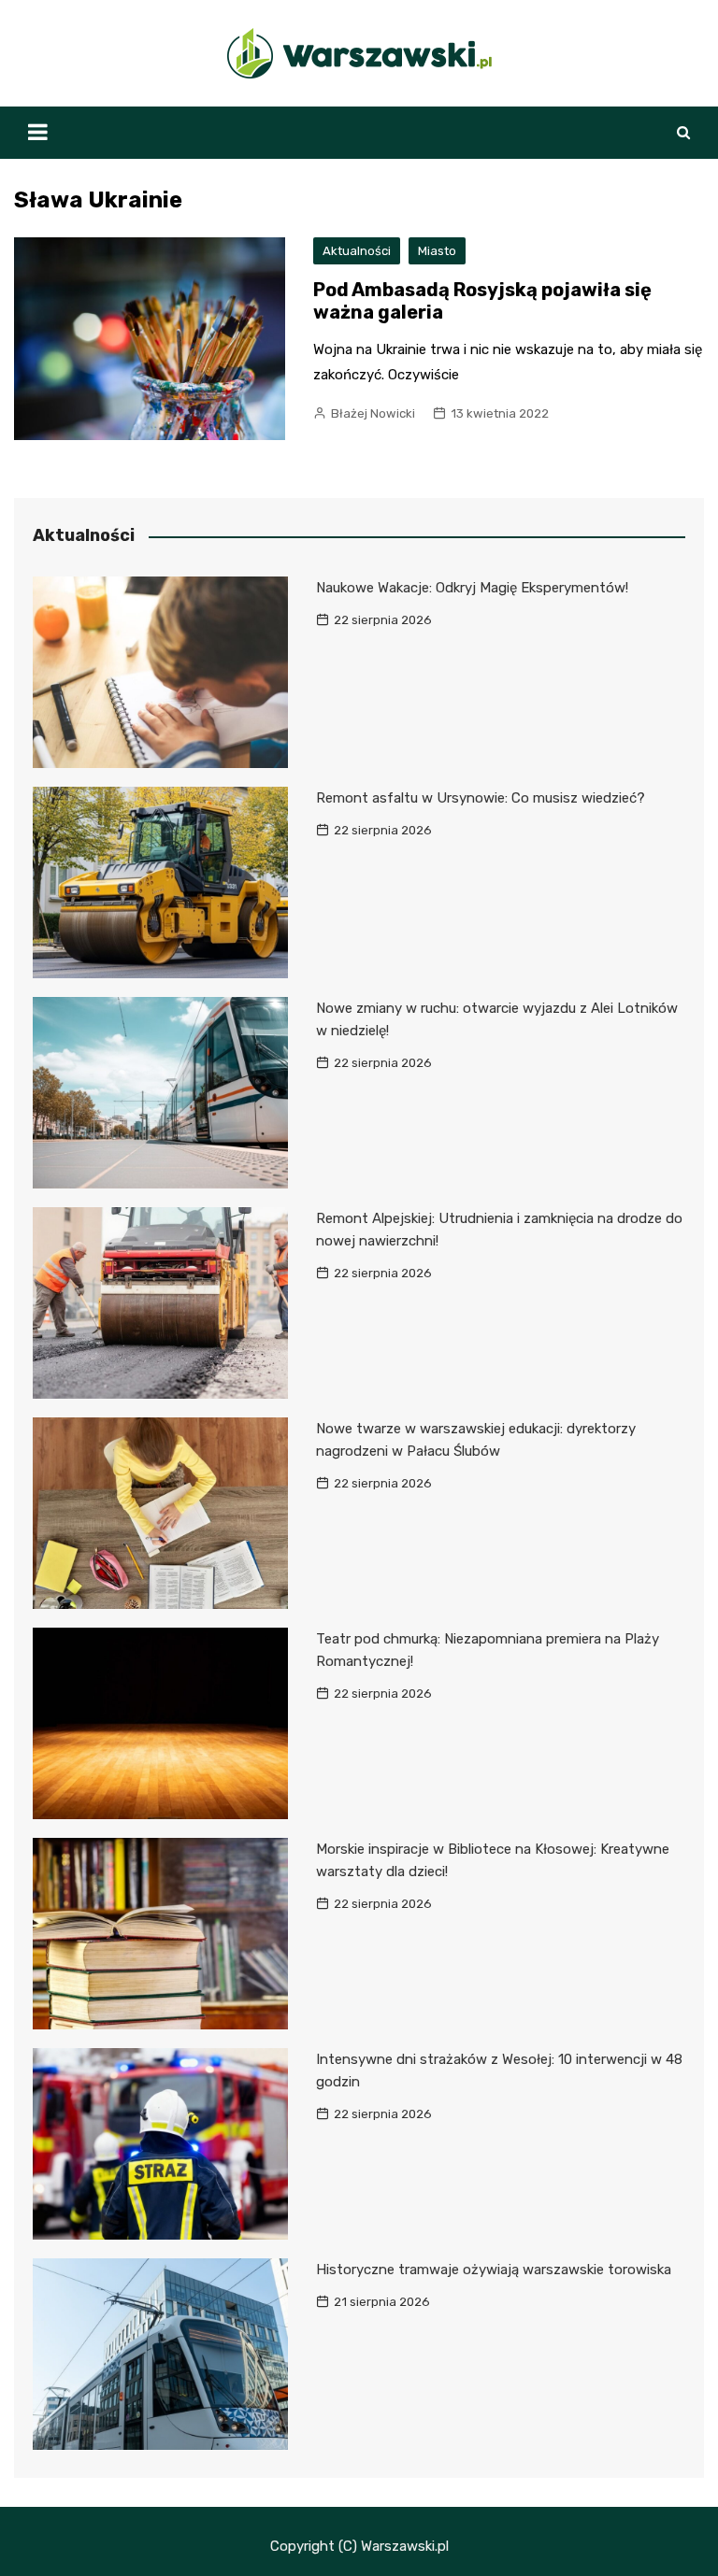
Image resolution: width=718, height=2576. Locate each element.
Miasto (437, 251)
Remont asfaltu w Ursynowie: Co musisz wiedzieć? (481, 798)
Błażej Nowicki (373, 413)
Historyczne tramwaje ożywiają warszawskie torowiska (494, 2270)
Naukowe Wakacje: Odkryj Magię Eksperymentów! (472, 588)
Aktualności (357, 251)
